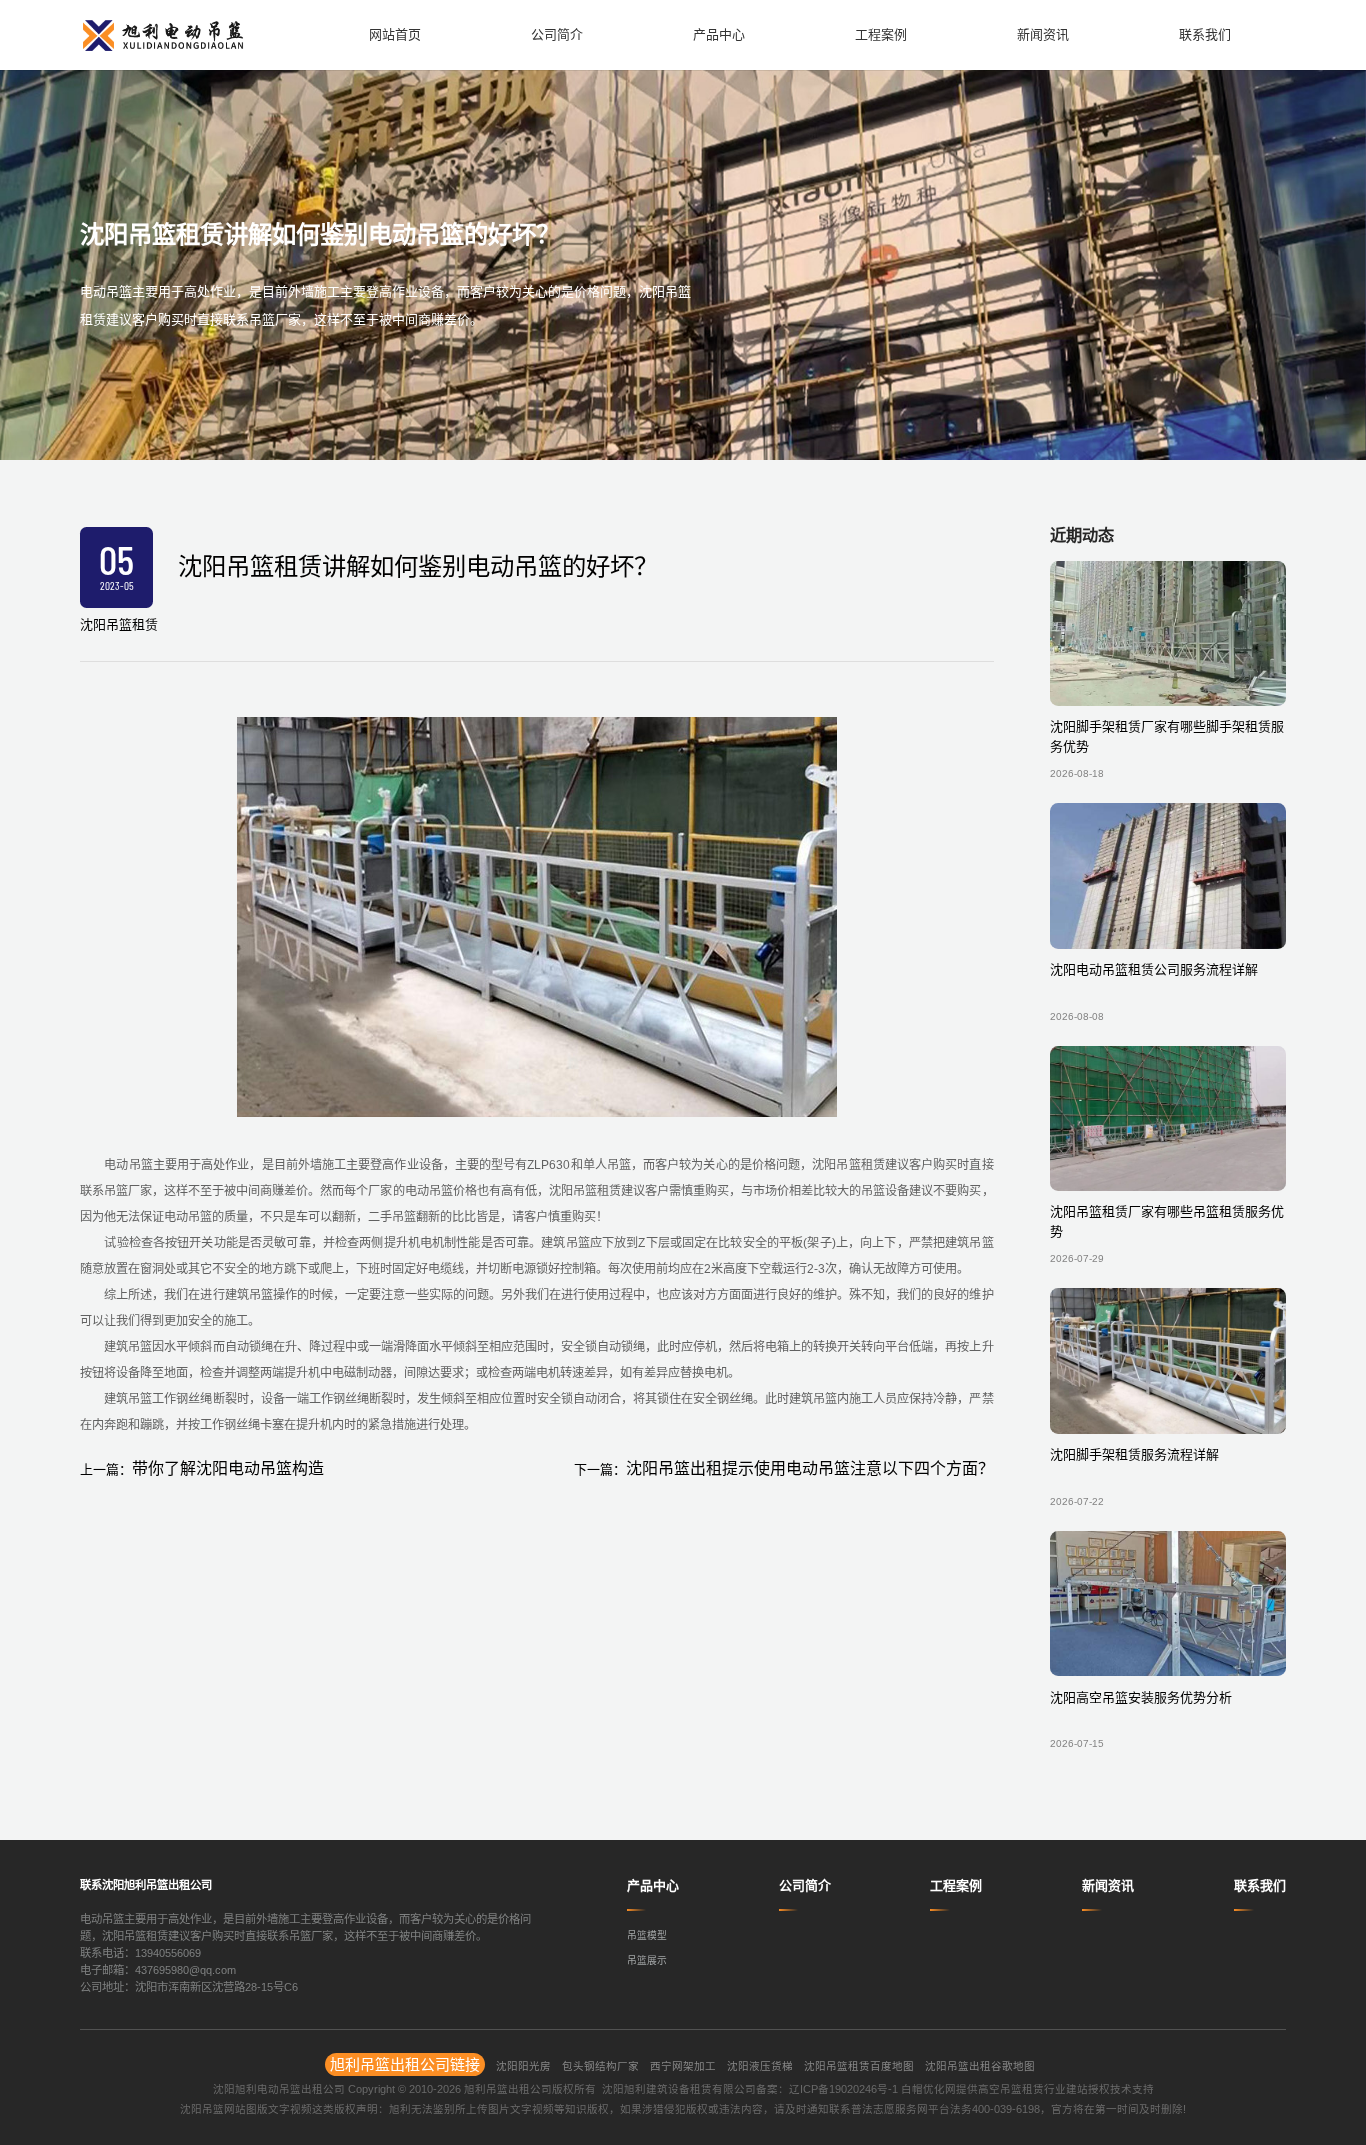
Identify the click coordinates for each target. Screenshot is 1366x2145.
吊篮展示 (647, 1960)
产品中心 (653, 1885)
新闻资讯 (1108, 1885)
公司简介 (805, 1885)
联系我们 (1260, 1885)
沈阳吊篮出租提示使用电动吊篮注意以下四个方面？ (810, 1468)
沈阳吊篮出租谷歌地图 (980, 2066)
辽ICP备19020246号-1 (843, 2089)
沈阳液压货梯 (760, 2066)
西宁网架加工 (683, 2066)
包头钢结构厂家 (600, 2066)
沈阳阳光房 (523, 2066)
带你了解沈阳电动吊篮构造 (228, 1468)
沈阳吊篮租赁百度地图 (859, 2066)
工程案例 (956, 1885)
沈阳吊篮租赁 (119, 624)
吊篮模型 (647, 1935)
